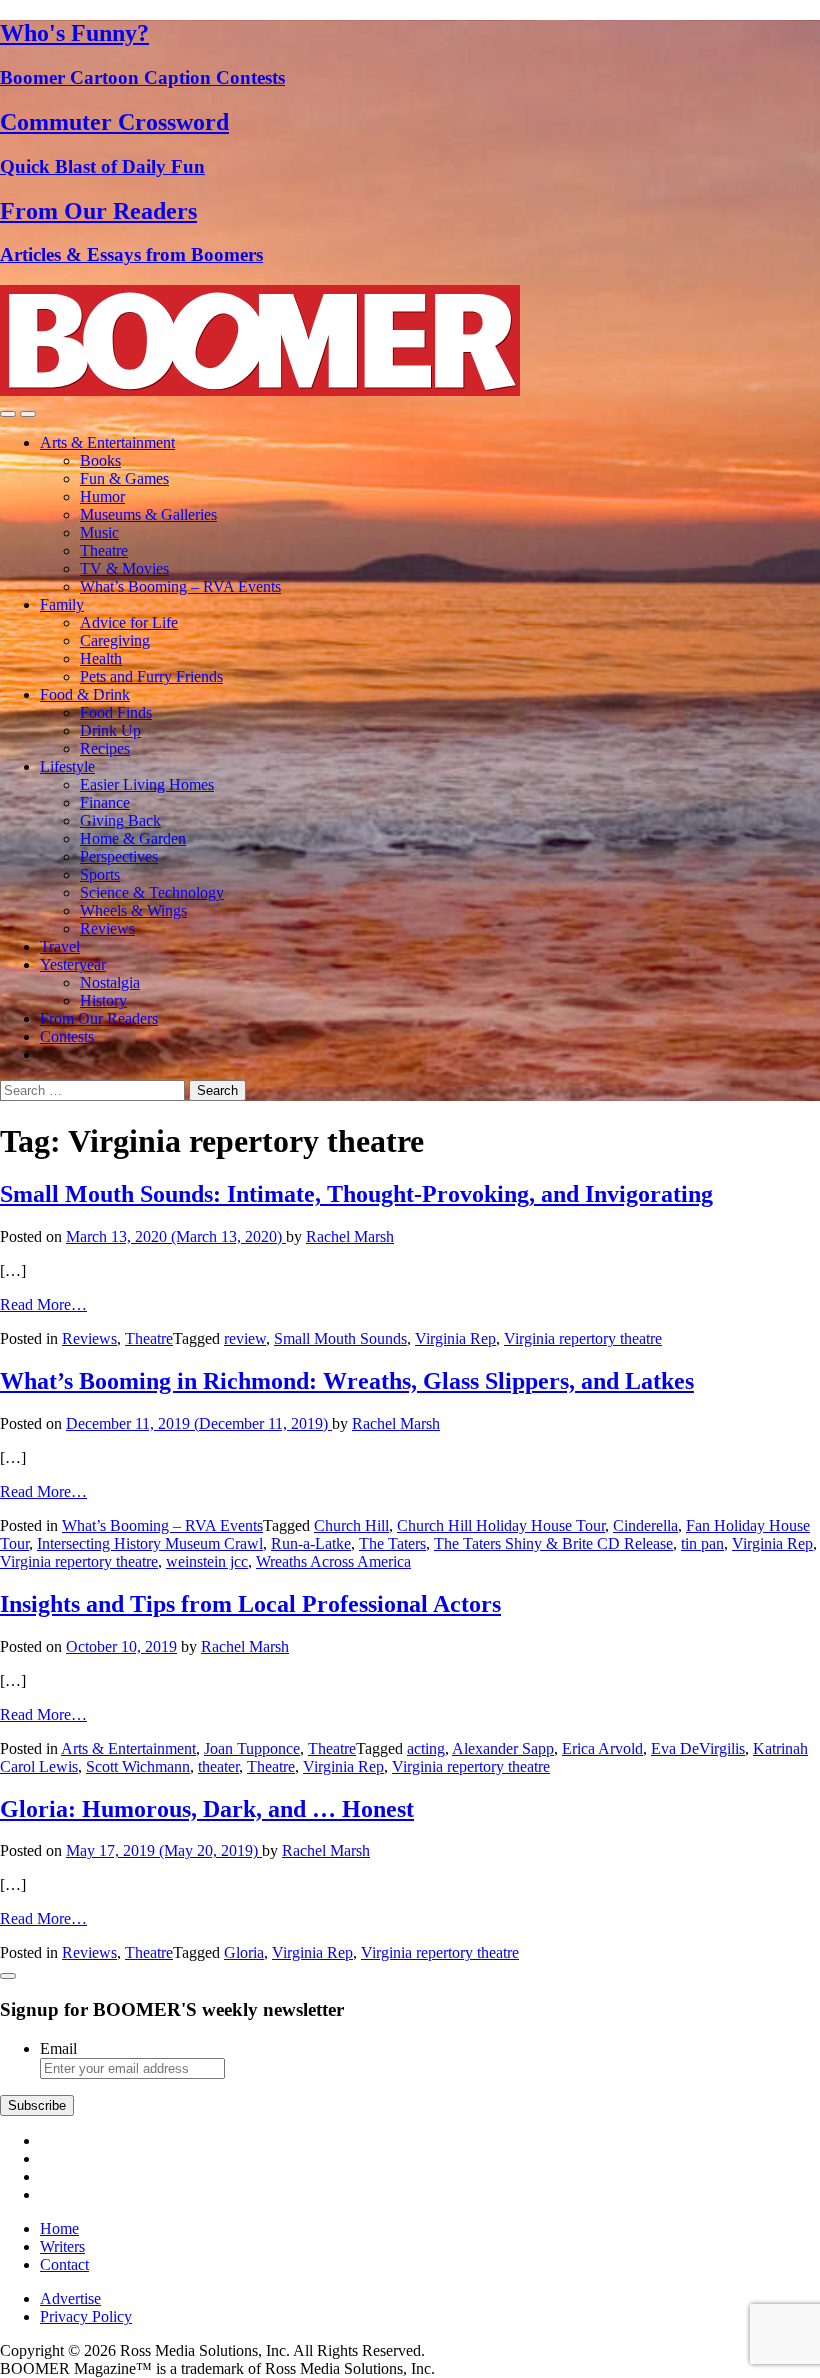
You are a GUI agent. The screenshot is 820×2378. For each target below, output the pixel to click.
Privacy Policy (86, 2316)
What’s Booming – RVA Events (180, 586)
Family (62, 604)
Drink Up (110, 730)
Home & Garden (133, 838)
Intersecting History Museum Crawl (150, 1543)
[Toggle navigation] (8, 414)
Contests (67, 1036)
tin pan (702, 1543)
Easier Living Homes (147, 784)
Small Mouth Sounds (340, 1338)
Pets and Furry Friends (151, 676)
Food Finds (116, 712)
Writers (62, 2246)
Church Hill (351, 1525)
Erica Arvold (602, 1748)
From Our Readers (99, 1018)
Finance (105, 802)
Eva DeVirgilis (698, 1748)
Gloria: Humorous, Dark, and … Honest (207, 1809)
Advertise (70, 2298)
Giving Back (120, 820)
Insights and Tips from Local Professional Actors (250, 1604)
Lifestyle (67, 766)
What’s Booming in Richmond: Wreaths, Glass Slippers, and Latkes (347, 1381)
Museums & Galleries (148, 514)
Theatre (104, 550)
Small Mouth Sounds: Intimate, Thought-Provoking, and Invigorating (356, 1194)
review (245, 1338)
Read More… (43, 1304)
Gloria (244, 1952)
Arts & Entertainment (107, 442)
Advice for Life (129, 622)
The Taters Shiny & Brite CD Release (553, 1543)
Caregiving (115, 640)
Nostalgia (110, 982)
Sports (100, 874)
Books (100, 460)
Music (99, 532)
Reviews (107, 928)
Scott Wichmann (138, 1766)
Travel (60, 946)
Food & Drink (85, 694)
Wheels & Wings (133, 910)
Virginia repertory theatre (583, 1338)
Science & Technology (152, 892)
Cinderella (645, 1525)
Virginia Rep (455, 1338)
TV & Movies (124, 568)
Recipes (105, 748)
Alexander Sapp (503, 1748)
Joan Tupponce (252, 1748)
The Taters (392, 1543)
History (103, 1000)
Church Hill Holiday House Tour (501, 1525)
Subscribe (37, 2105)
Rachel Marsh (350, 1236)
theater (218, 1766)
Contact (64, 2264)
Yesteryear (73, 964)
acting (426, 1748)
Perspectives (119, 856)
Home (59, 2228)
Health (101, 658)
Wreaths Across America (333, 1561)
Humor (102, 496)
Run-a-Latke (311, 1543)
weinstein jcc (207, 1561)
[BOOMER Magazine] (260, 390)
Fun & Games (124, 478)
